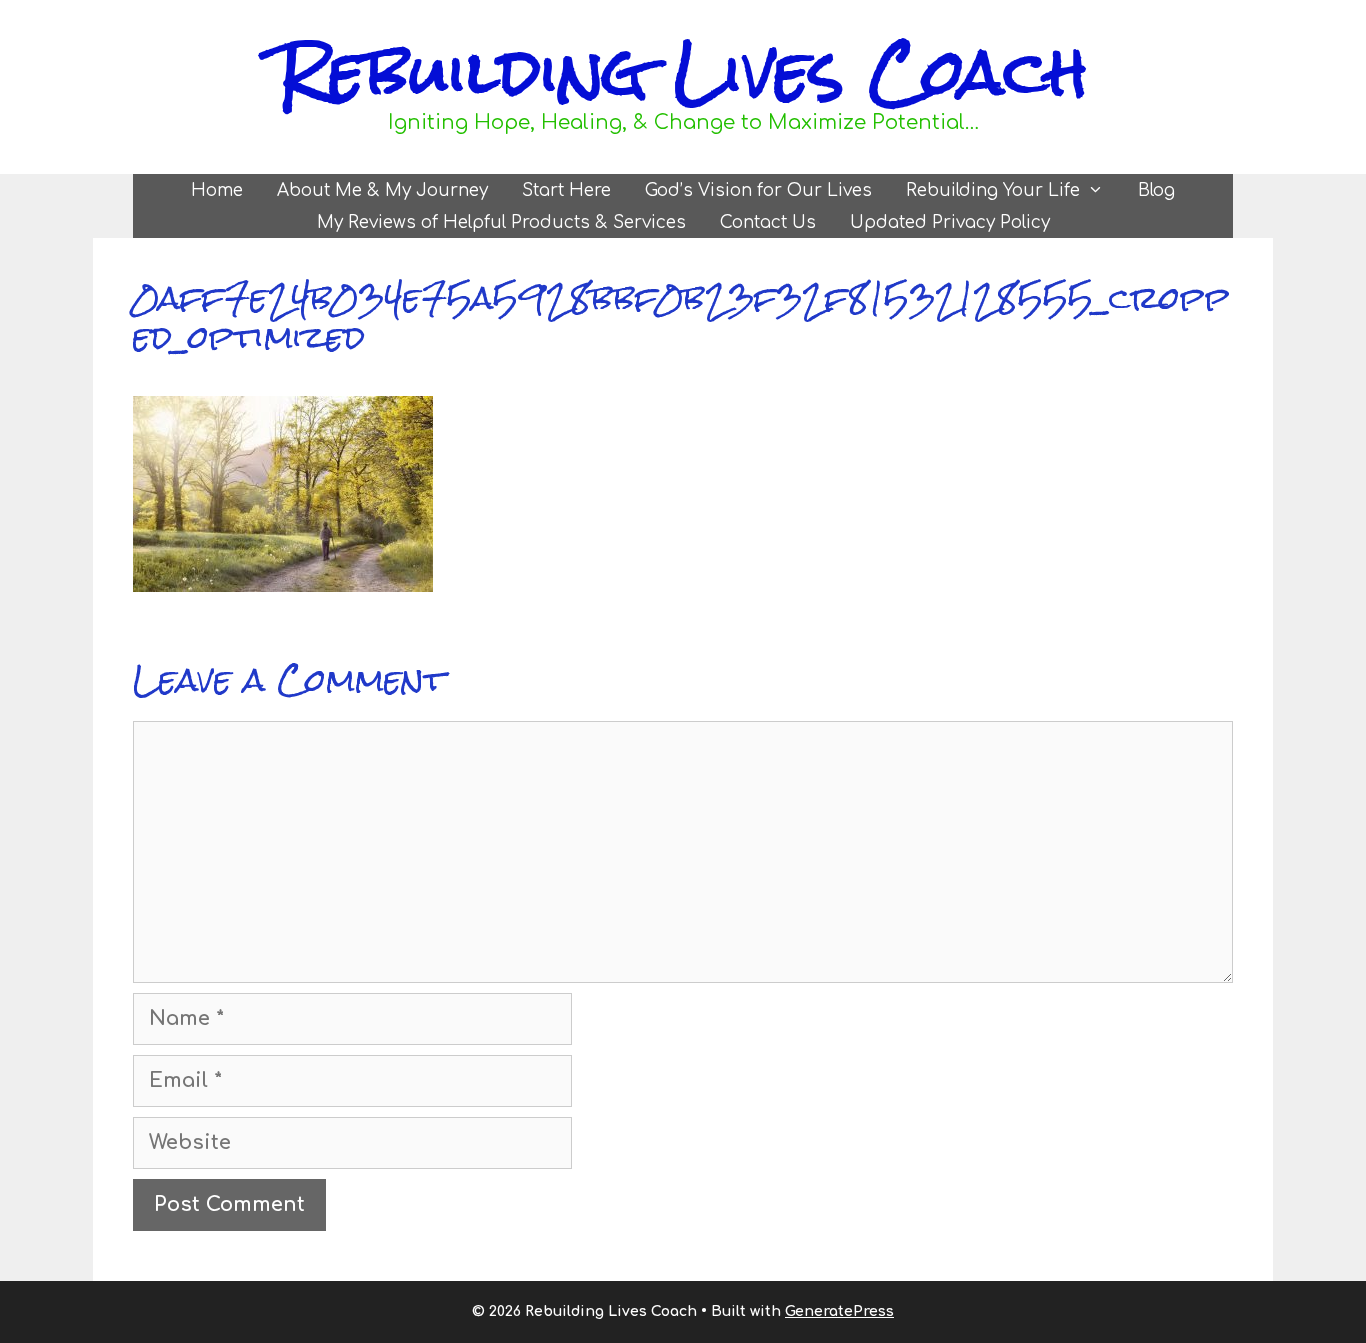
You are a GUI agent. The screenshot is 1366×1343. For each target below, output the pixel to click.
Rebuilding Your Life (993, 190)
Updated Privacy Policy (950, 222)
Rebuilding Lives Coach (683, 71)
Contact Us (768, 222)
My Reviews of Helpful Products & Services (501, 222)
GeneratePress (839, 1311)
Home (217, 190)
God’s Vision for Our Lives (758, 190)
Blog (1156, 190)
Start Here (566, 190)
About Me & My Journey (382, 190)
